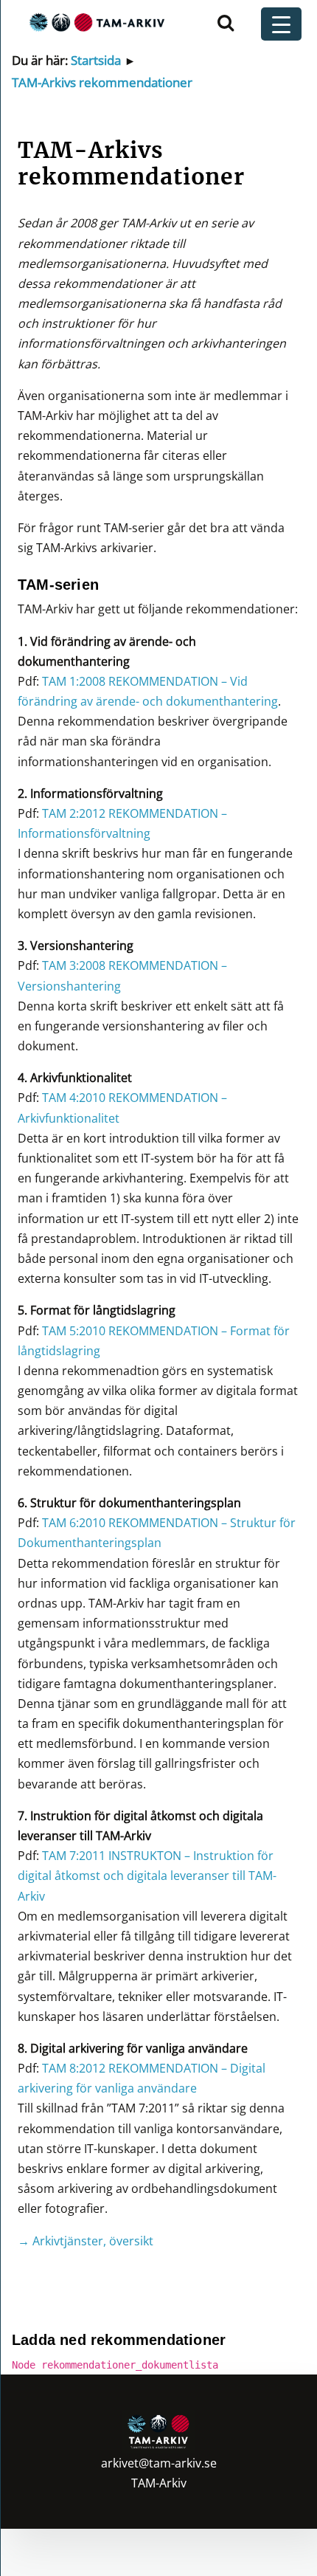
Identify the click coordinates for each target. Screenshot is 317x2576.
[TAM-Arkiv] (95, 22)
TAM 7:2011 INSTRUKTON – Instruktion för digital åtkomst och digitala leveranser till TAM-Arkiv (147, 1876)
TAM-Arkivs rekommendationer (102, 82)
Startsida (96, 60)
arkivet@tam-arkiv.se (159, 2463)
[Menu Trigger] (281, 24)
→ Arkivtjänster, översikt (86, 2241)
